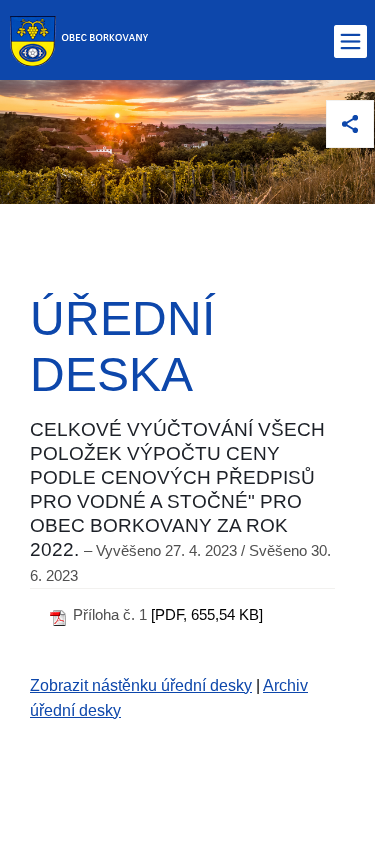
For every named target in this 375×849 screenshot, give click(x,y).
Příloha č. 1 (110, 614)
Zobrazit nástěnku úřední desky (141, 685)
